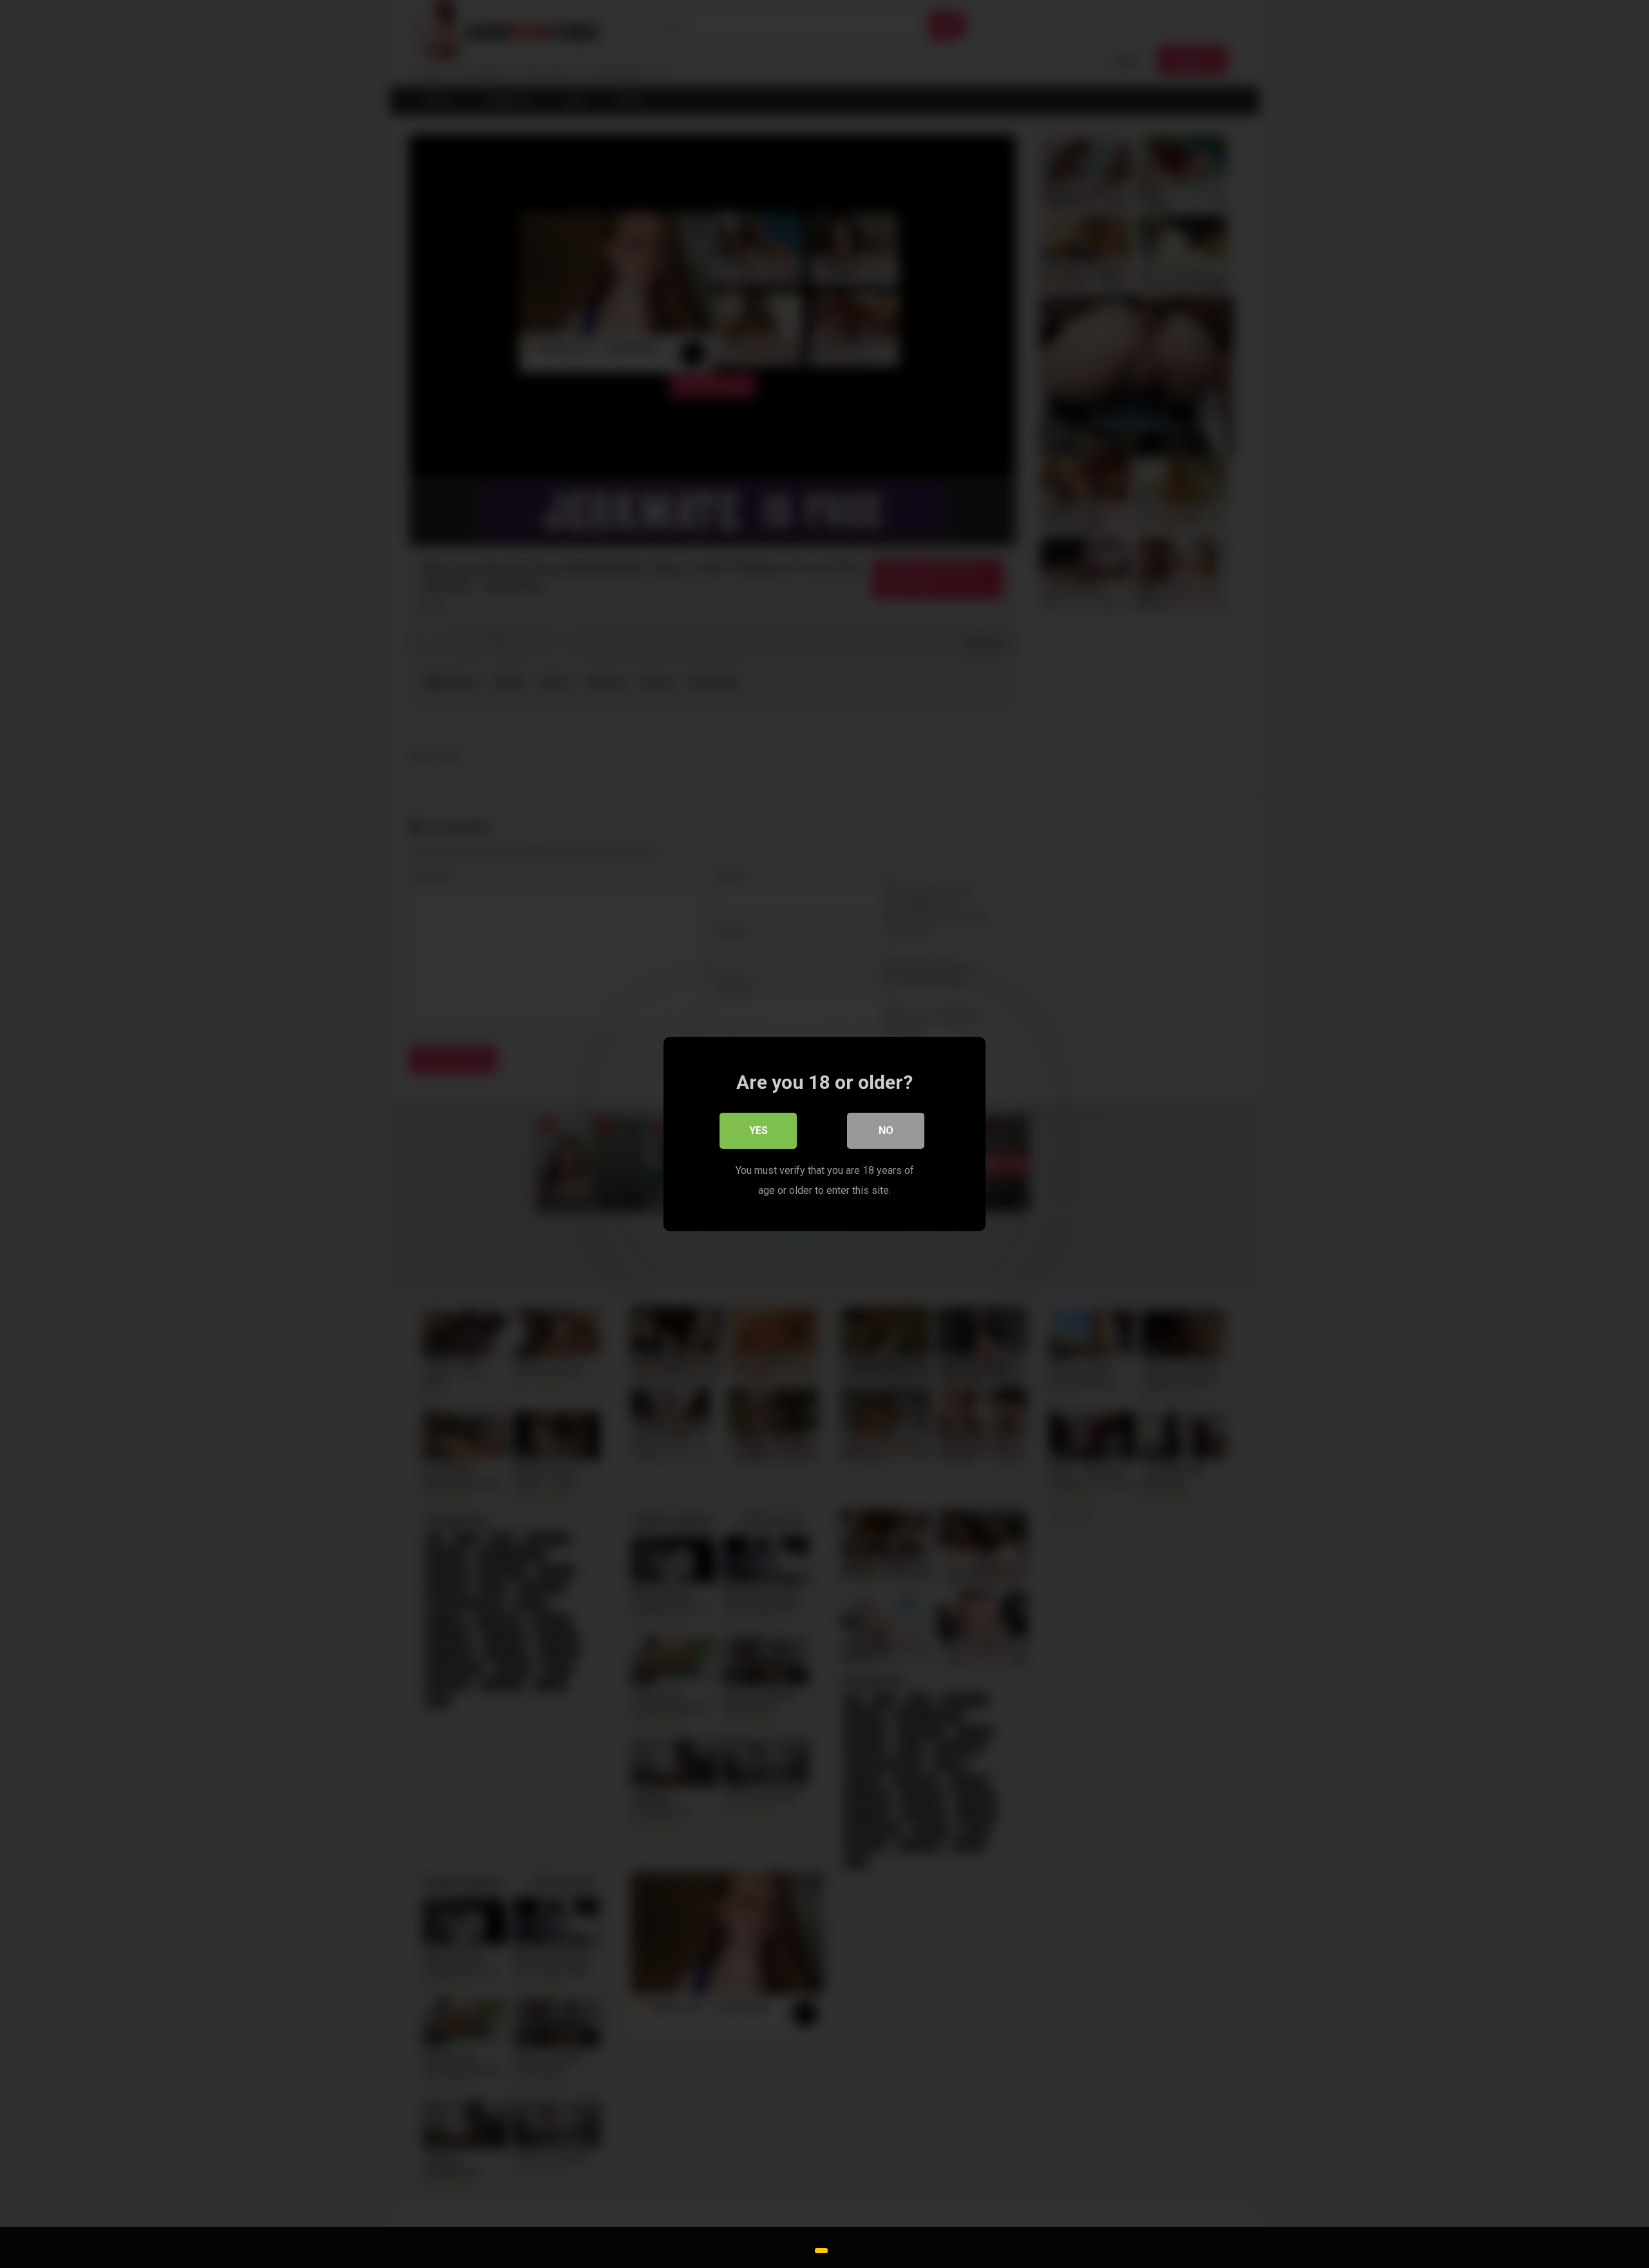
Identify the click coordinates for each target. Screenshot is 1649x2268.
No (886, 1130)
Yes (758, 1130)
